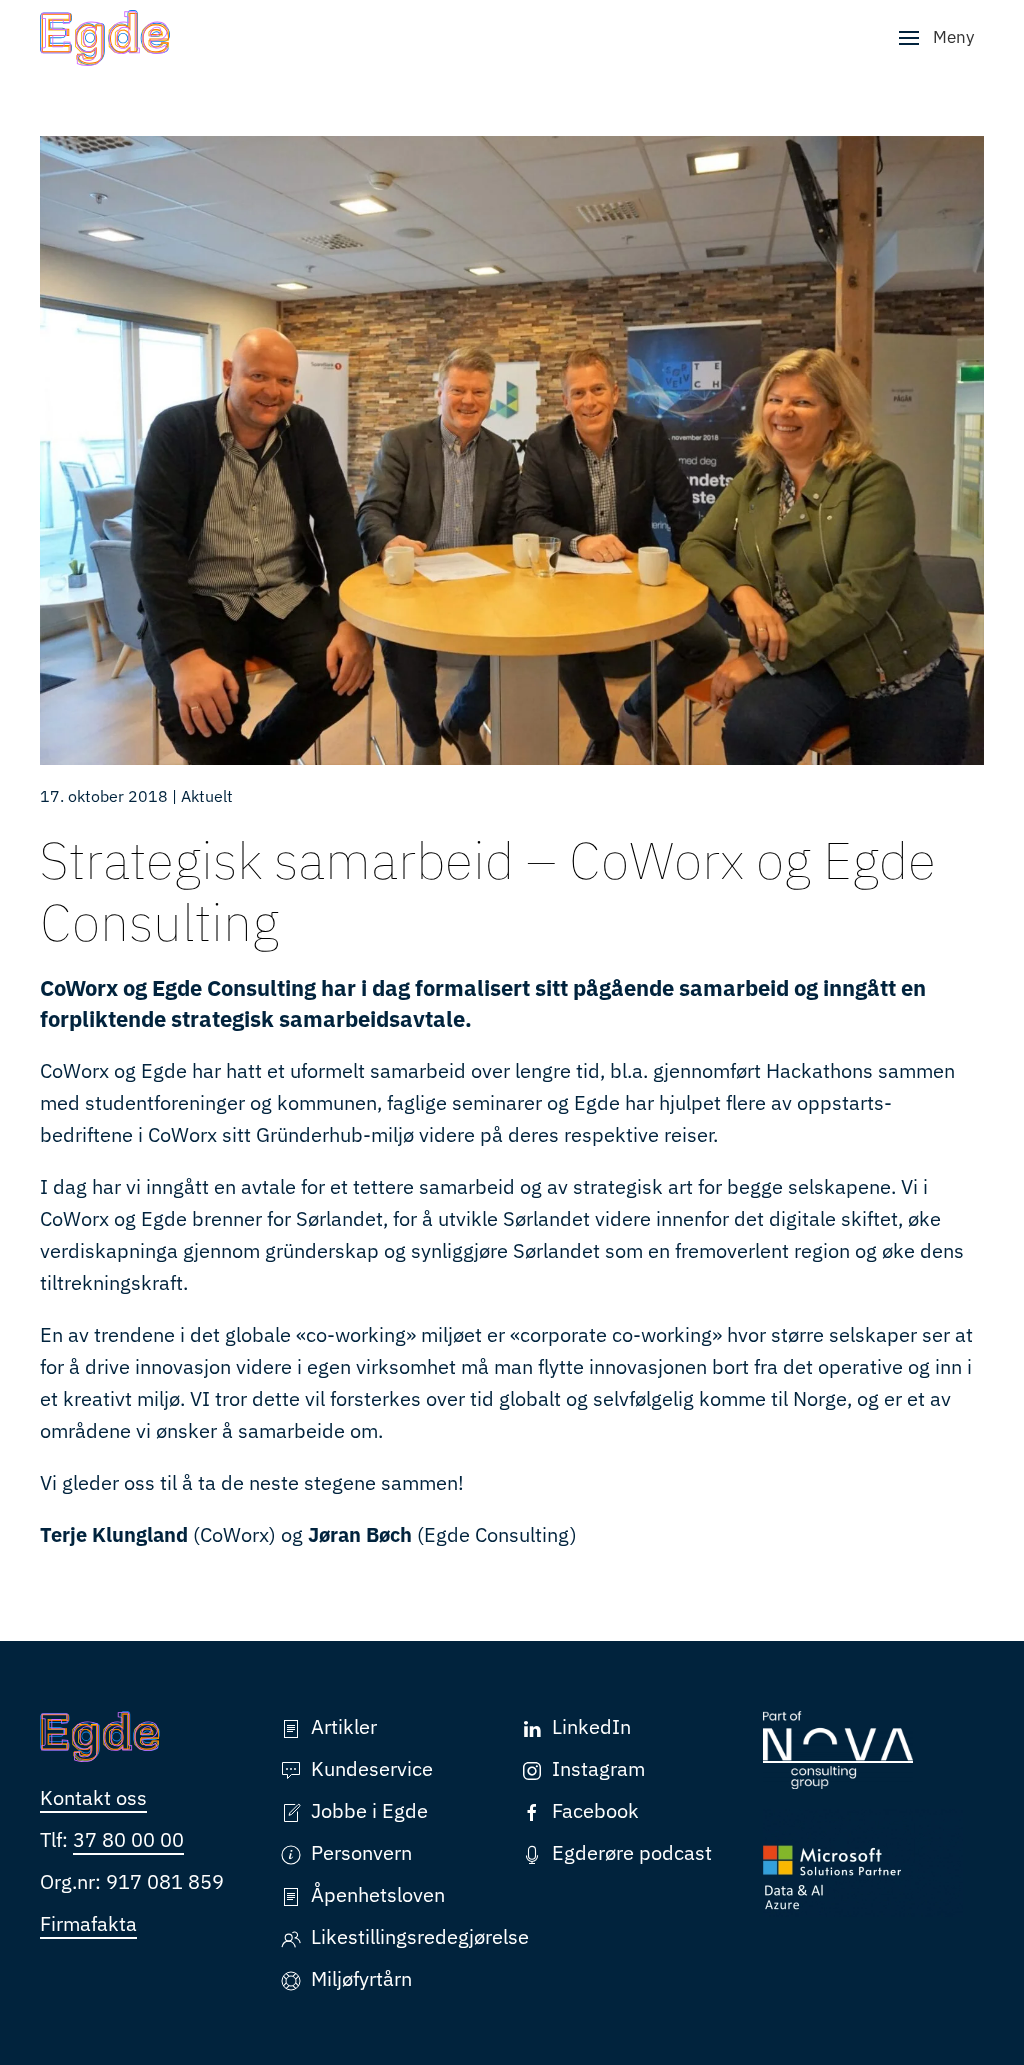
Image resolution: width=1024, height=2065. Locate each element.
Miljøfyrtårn (361, 1978)
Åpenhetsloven (378, 1894)
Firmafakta (88, 1923)
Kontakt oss (93, 1797)
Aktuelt (207, 796)
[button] (936, 38)
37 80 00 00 (128, 1839)
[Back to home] (105, 38)
